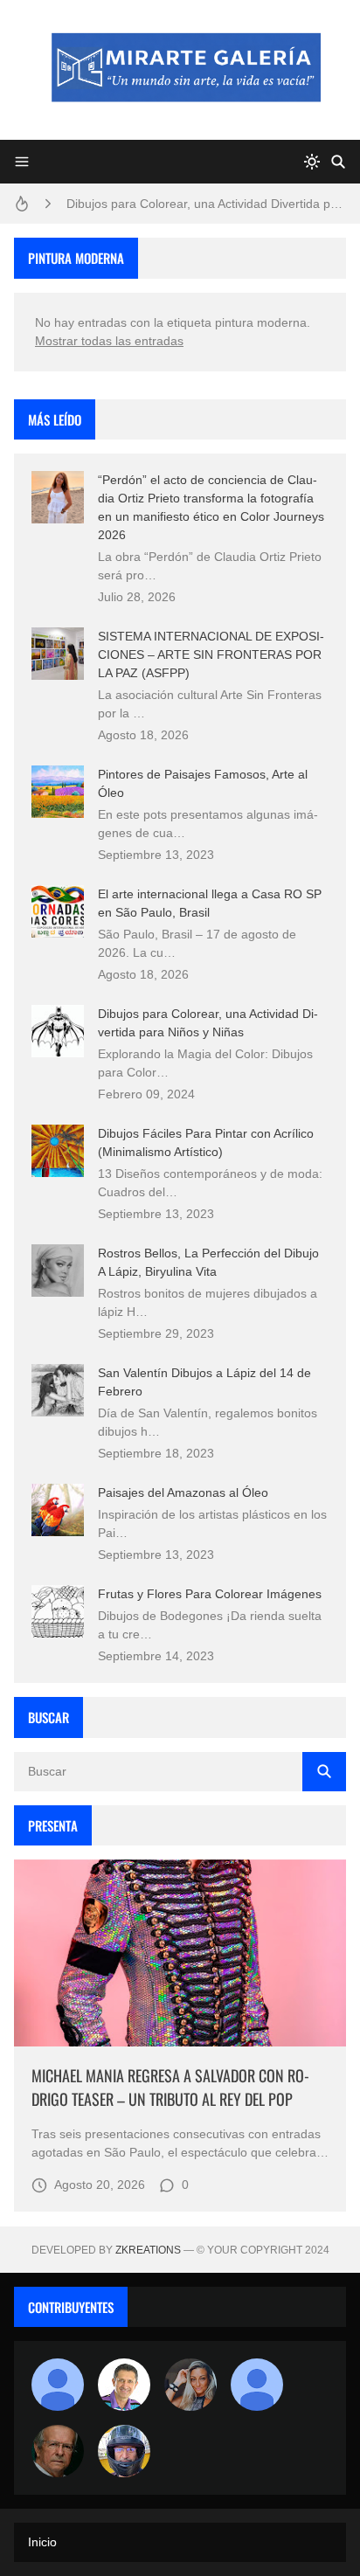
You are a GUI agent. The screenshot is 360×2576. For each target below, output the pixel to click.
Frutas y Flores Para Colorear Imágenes (210, 1594)
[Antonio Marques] (58, 2385)
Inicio (42, 2542)
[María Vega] (257, 2385)
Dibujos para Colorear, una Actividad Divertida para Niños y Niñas (206, 204)
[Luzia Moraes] (190, 2385)
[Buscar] (338, 162)
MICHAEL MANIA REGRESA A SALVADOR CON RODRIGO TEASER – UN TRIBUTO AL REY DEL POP (170, 2087)
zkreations (148, 2250)
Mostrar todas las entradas (109, 341)
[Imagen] (180, 1953)
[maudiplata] (124, 2451)
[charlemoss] (58, 2451)
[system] (312, 162)
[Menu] (22, 162)
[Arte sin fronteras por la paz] (124, 2385)
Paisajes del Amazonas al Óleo (183, 1492)
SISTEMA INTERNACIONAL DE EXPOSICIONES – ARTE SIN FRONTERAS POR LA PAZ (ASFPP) (211, 654)
